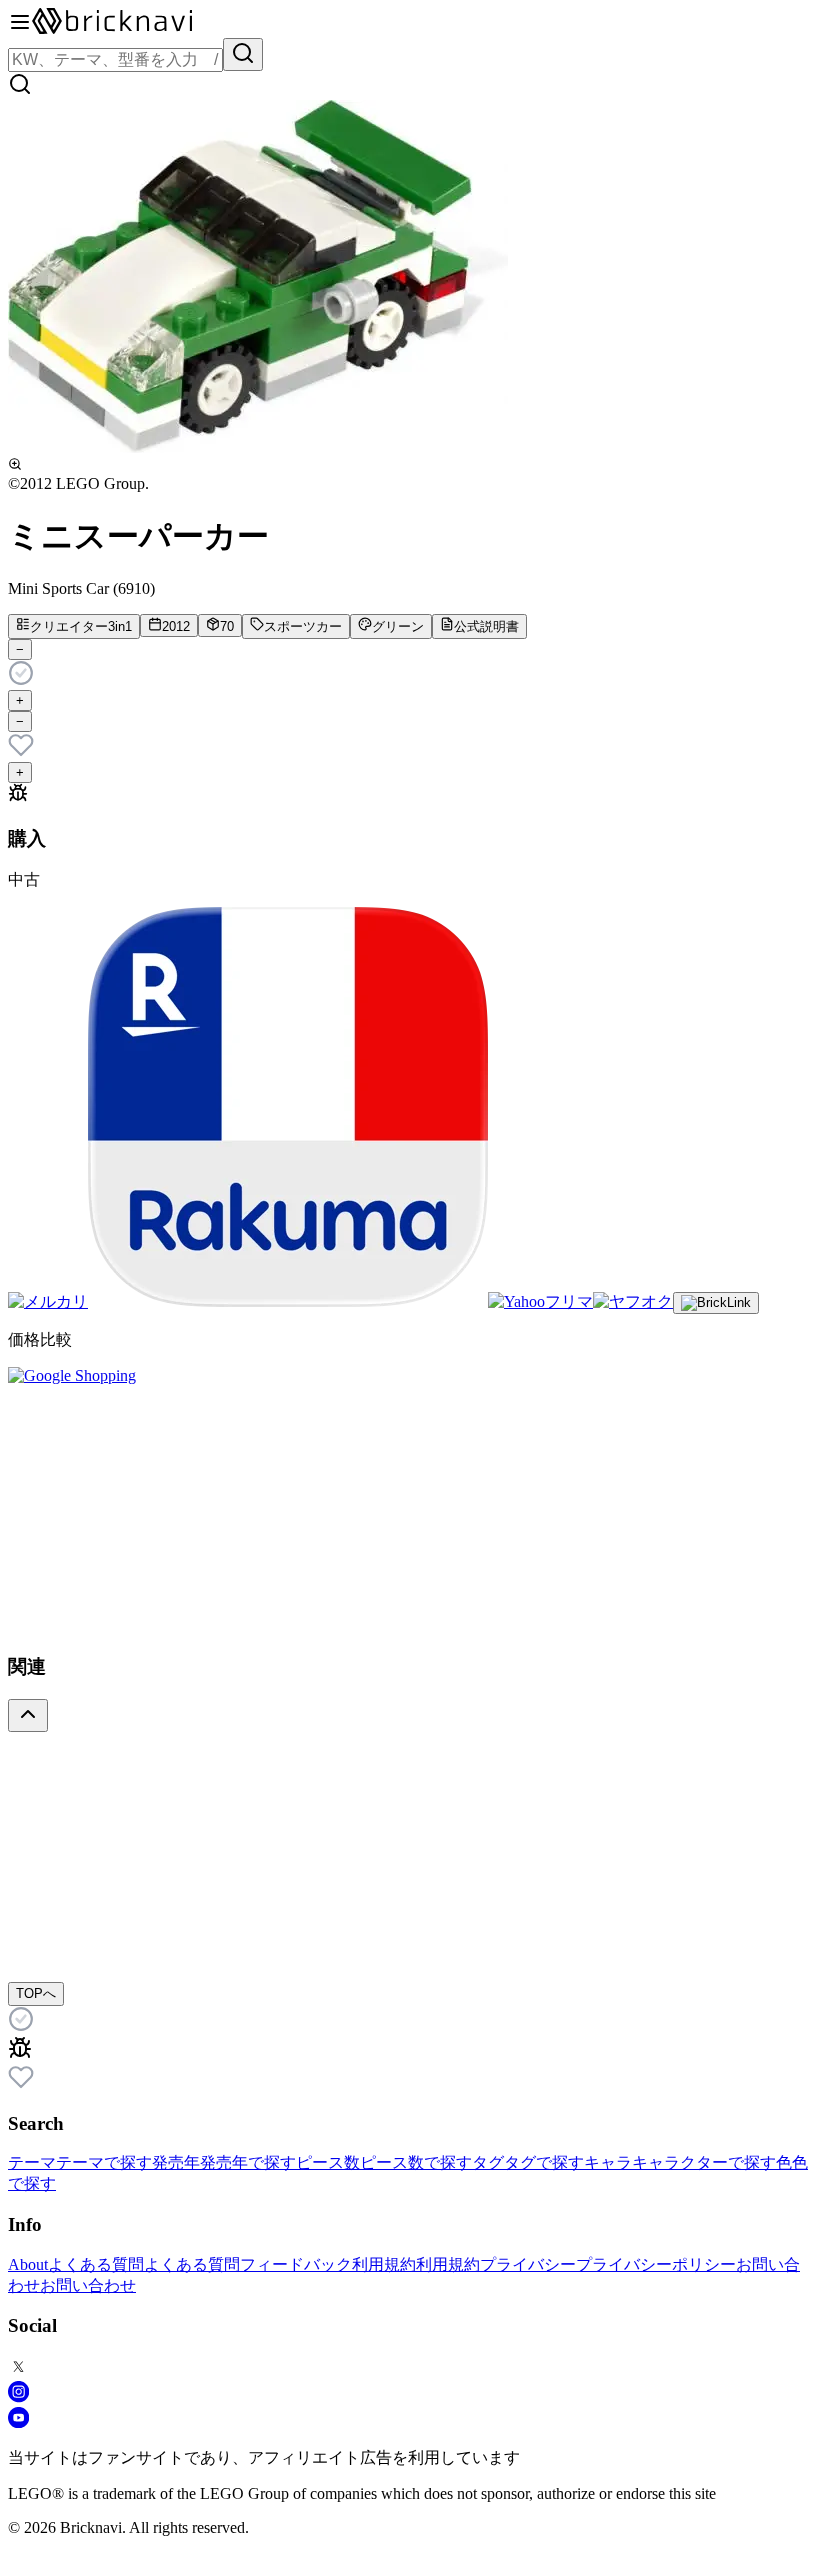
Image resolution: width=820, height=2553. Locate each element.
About (28, 2264)
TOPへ (36, 1993)
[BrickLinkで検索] (716, 1303)
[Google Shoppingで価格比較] (72, 1375)
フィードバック (296, 2264)
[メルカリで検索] (48, 1301)
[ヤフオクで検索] (633, 1301)
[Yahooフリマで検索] (540, 1301)
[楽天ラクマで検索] (288, 1301)
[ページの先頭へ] (28, 1715)
